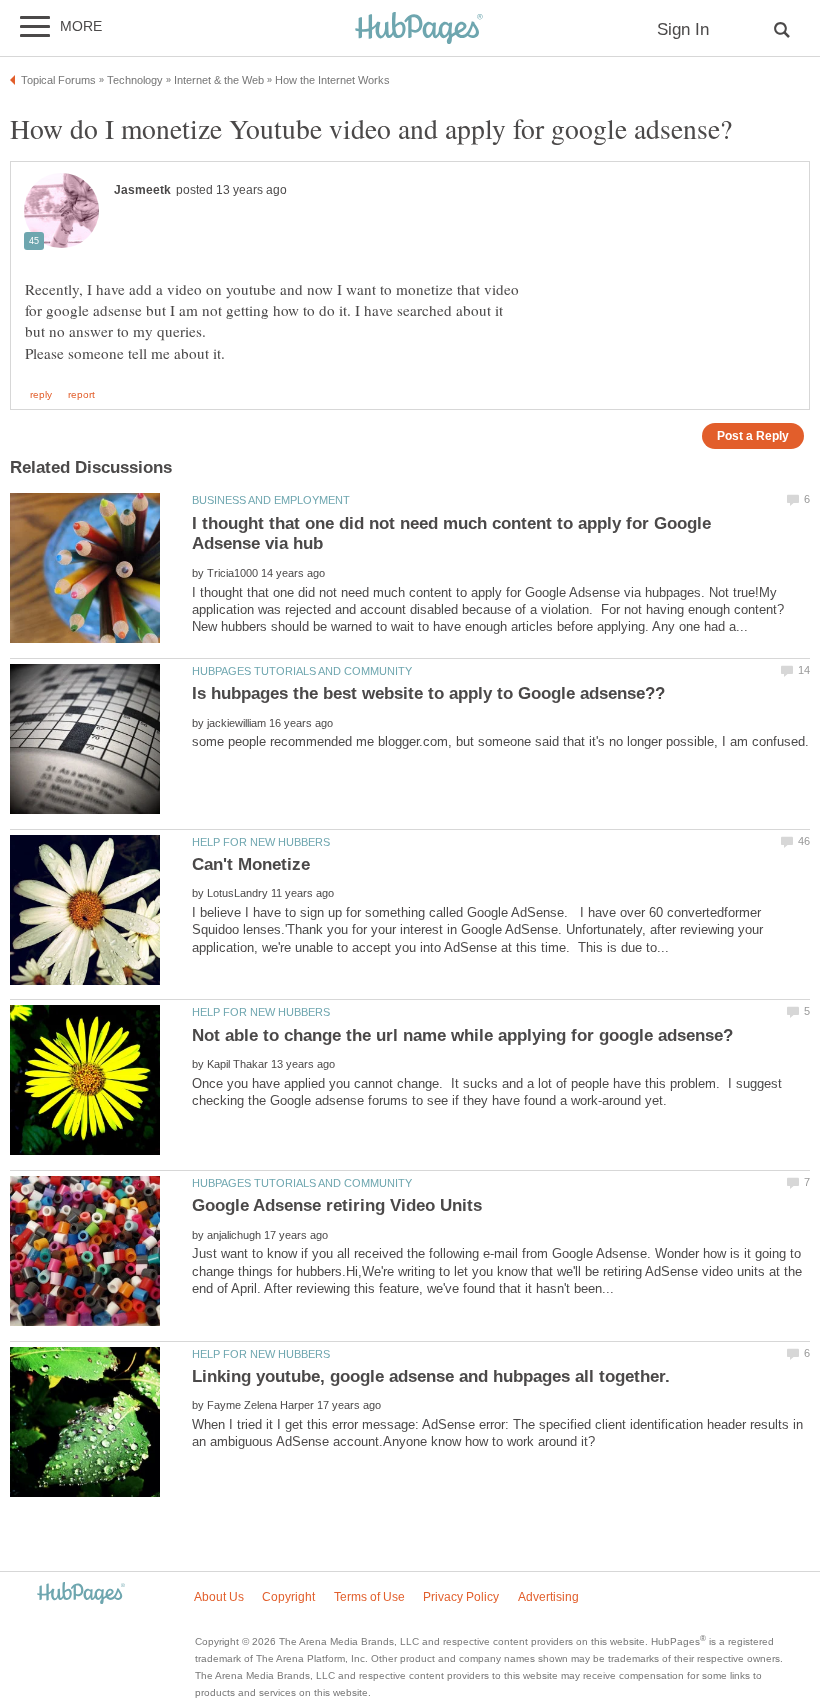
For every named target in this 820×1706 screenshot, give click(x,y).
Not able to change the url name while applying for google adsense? (462, 1035)
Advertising (548, 1597)
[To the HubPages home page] (81, 1594)
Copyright (288, 1597)
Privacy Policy (461, 1597)
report (81, 395)
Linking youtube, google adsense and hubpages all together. (431, 1376)
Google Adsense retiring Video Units (337, 1205)
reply (41, 395)
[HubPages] (419, 29)
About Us (219, 1597)
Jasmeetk (142, 190)
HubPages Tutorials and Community (302, 671)
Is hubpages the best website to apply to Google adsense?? (428, 693)
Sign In (683, 29)
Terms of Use (369, 1597)
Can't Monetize (251, 864)
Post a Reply (753, 435)
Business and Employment (271, 500)
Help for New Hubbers (261, 842)
